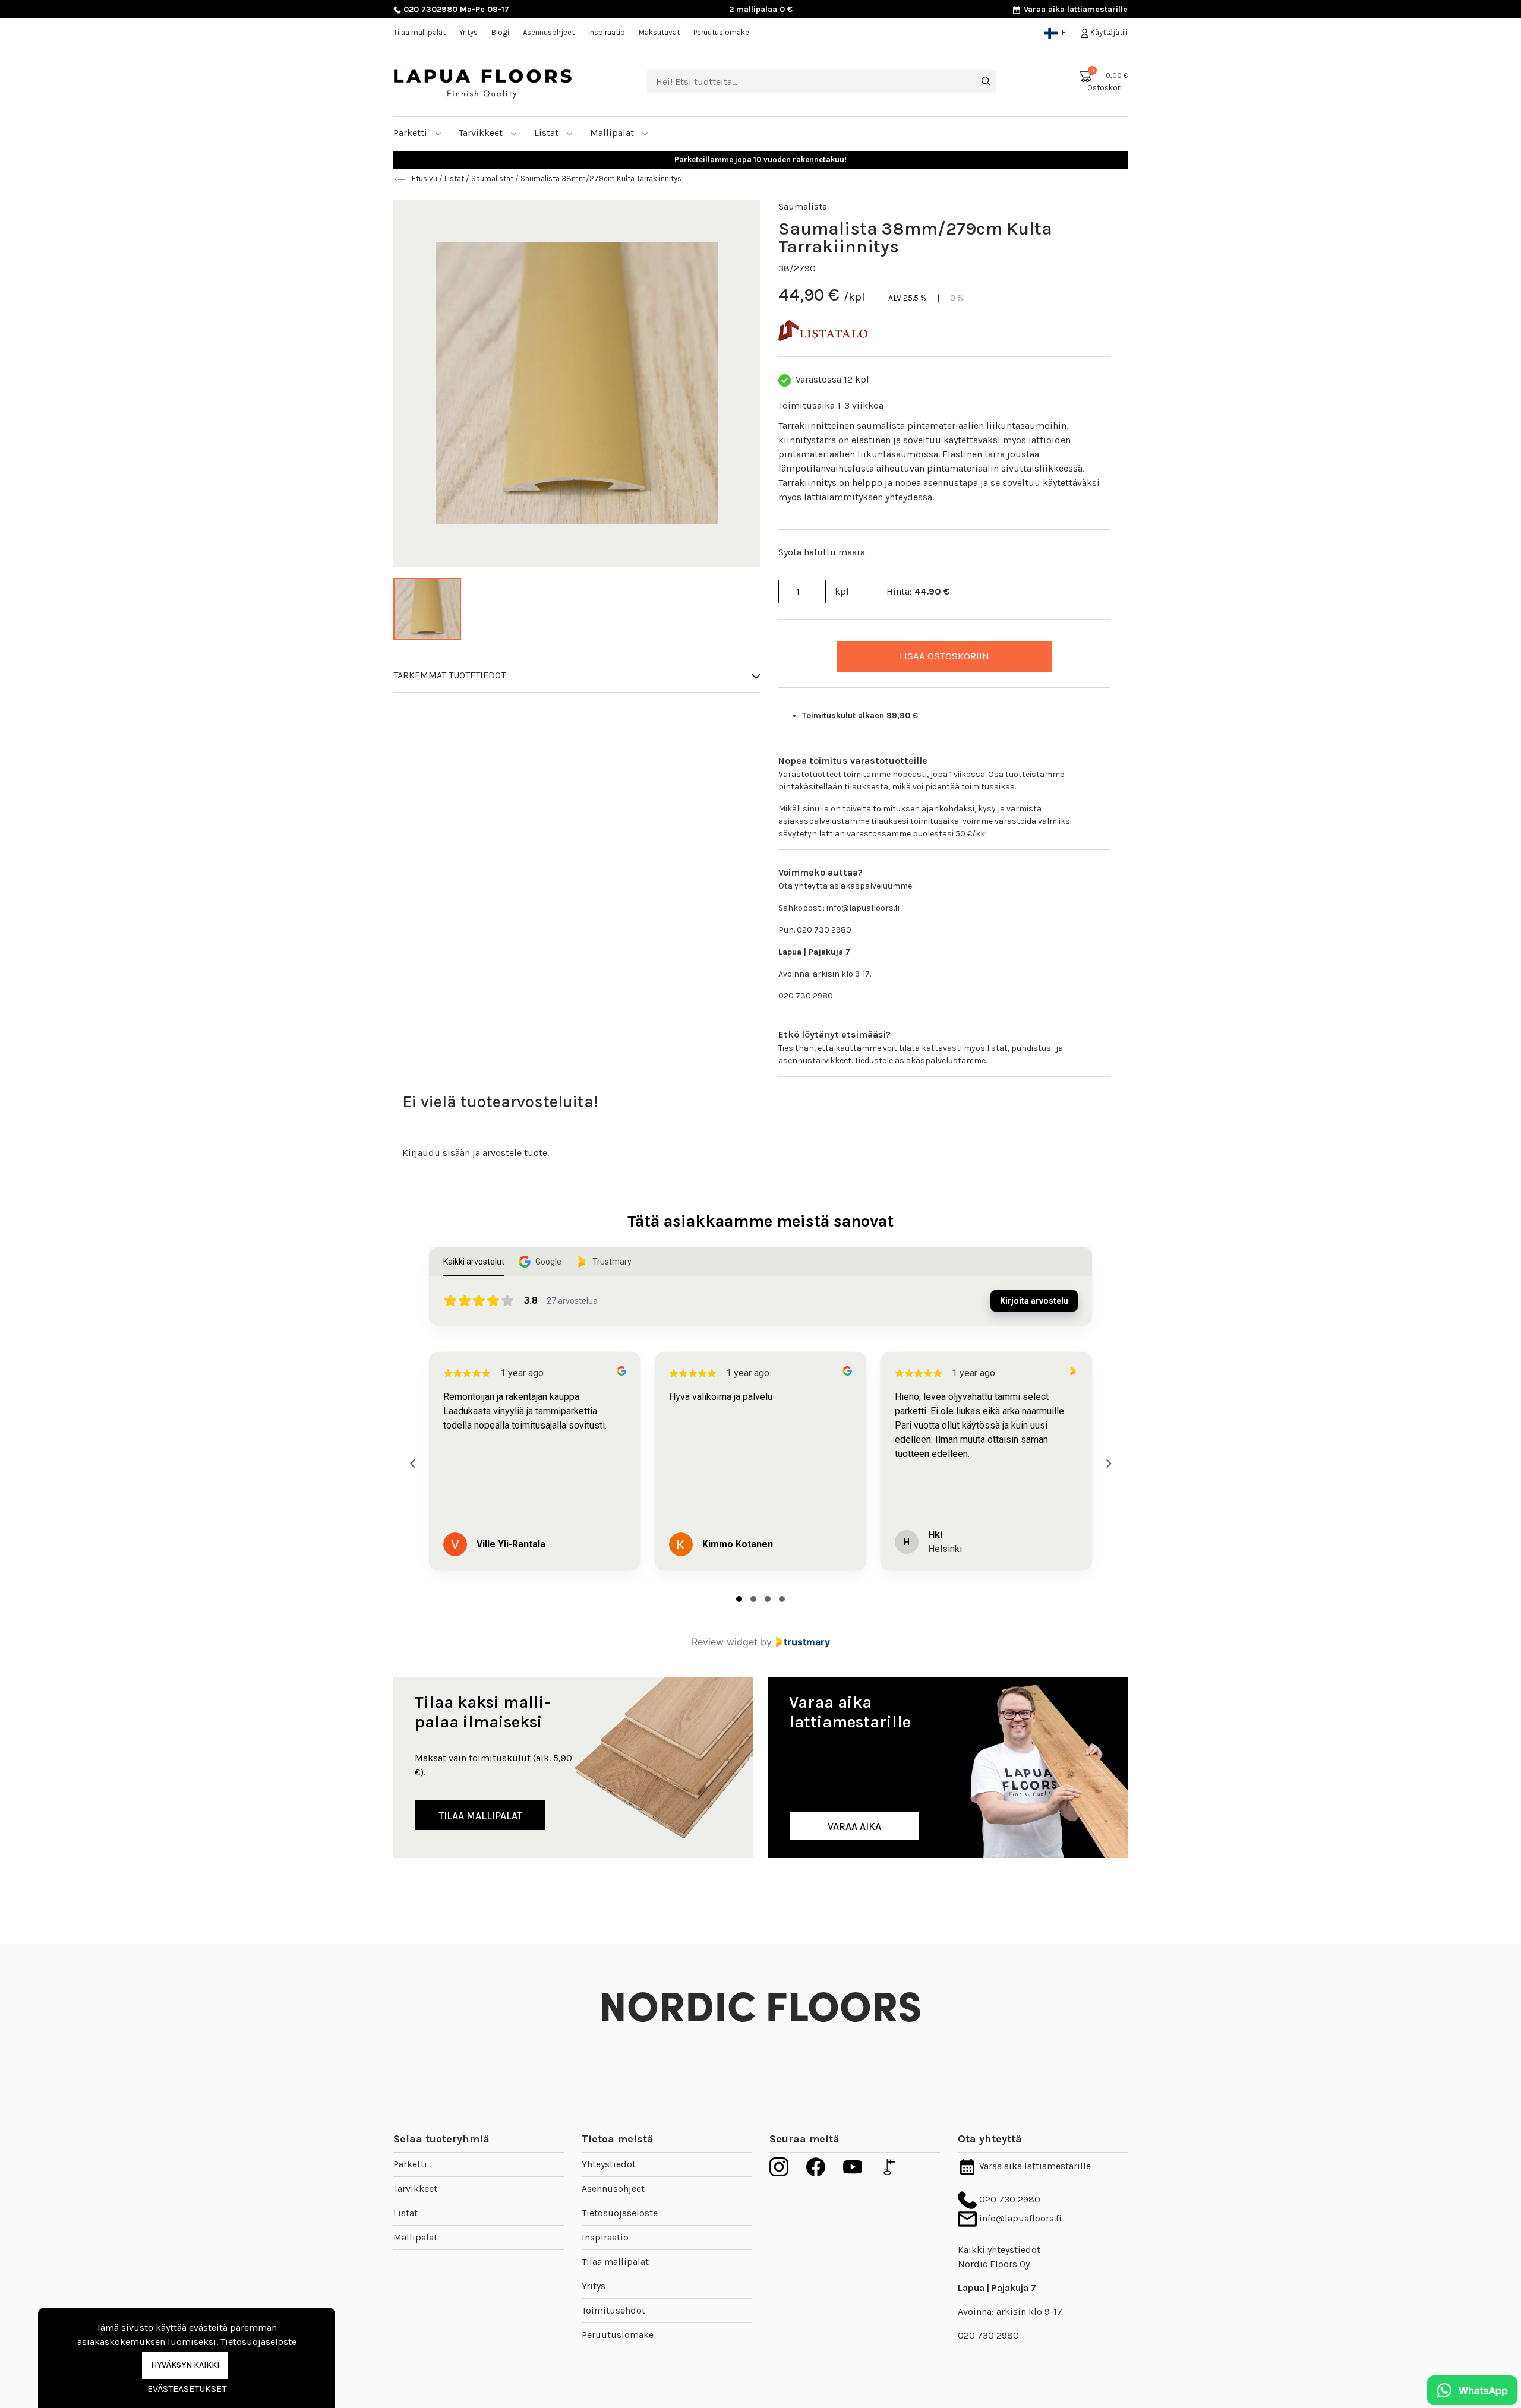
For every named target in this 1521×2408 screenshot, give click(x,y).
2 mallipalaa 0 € (761, 9)
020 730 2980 (1009, 2199)
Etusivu (425, 178)
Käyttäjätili (1108, 32)
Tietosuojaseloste (620, 2213)
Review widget (725, 1642)
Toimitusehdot (613, 2310)
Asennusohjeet (549, 32)
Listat (548, 133)
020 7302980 (429, 9)
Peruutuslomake (721, 32)
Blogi (500, 32)
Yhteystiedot (609, 2164)
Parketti (411, 133)
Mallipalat (613, 133)
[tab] (739, 1599)
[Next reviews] (1108, 1464)
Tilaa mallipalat (419, 32)
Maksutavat (659, 32)
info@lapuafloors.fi (1019, 2218)
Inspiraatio (607, 32)
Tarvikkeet (482, 133)
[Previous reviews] (412, 1464)
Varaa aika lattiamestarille (1075, 9)
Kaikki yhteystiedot (999, 2250)
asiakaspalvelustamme (940, 1061)
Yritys (468, 32)
